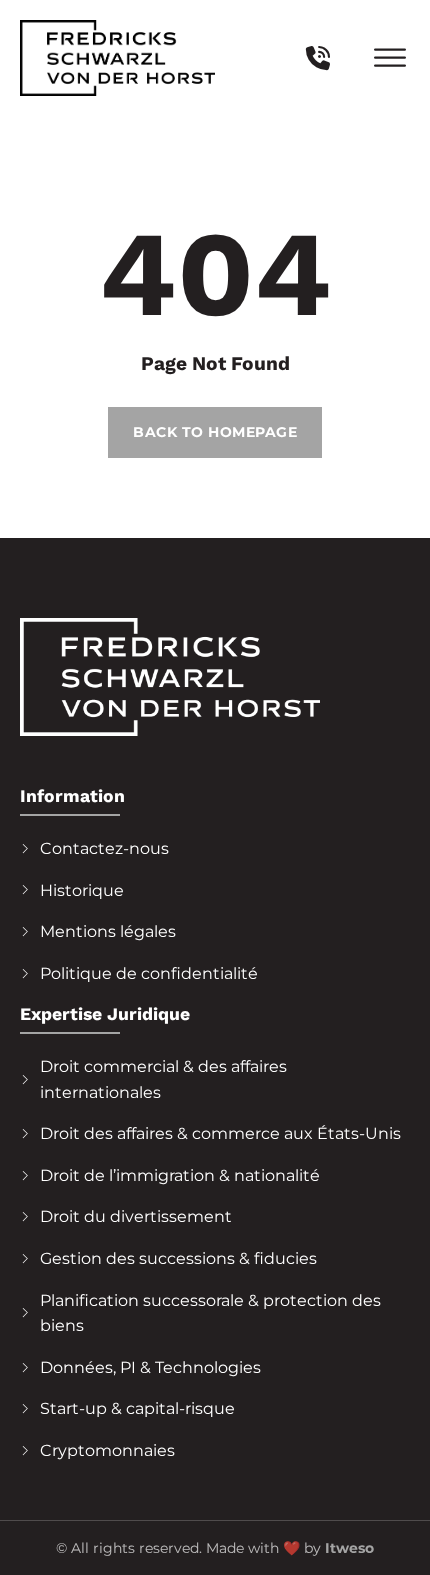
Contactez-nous (104, 848)
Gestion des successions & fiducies (178, 1258)
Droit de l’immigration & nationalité (180, 1175)
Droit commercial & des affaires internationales (163, 1079)
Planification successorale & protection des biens (210, 1313)
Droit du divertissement (136, 1216)
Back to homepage (215, 432)
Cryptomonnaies (107, 1450)
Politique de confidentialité (149, 973)
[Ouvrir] (390, 58)
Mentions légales (108, 931)
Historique (82, 890)
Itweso (349, 1548)
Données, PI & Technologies (150, 1367)
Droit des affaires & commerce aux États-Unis (220, 1133)
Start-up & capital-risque (137, 1408)
